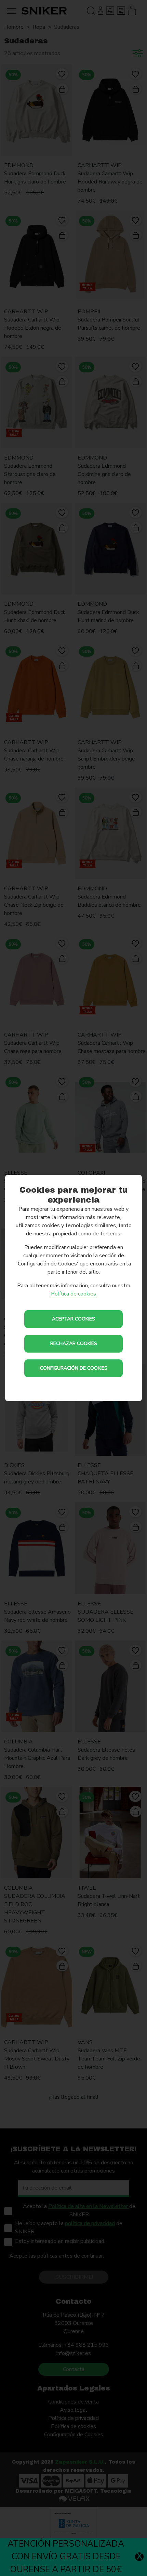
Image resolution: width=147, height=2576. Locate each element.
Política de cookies (73, 1294)
